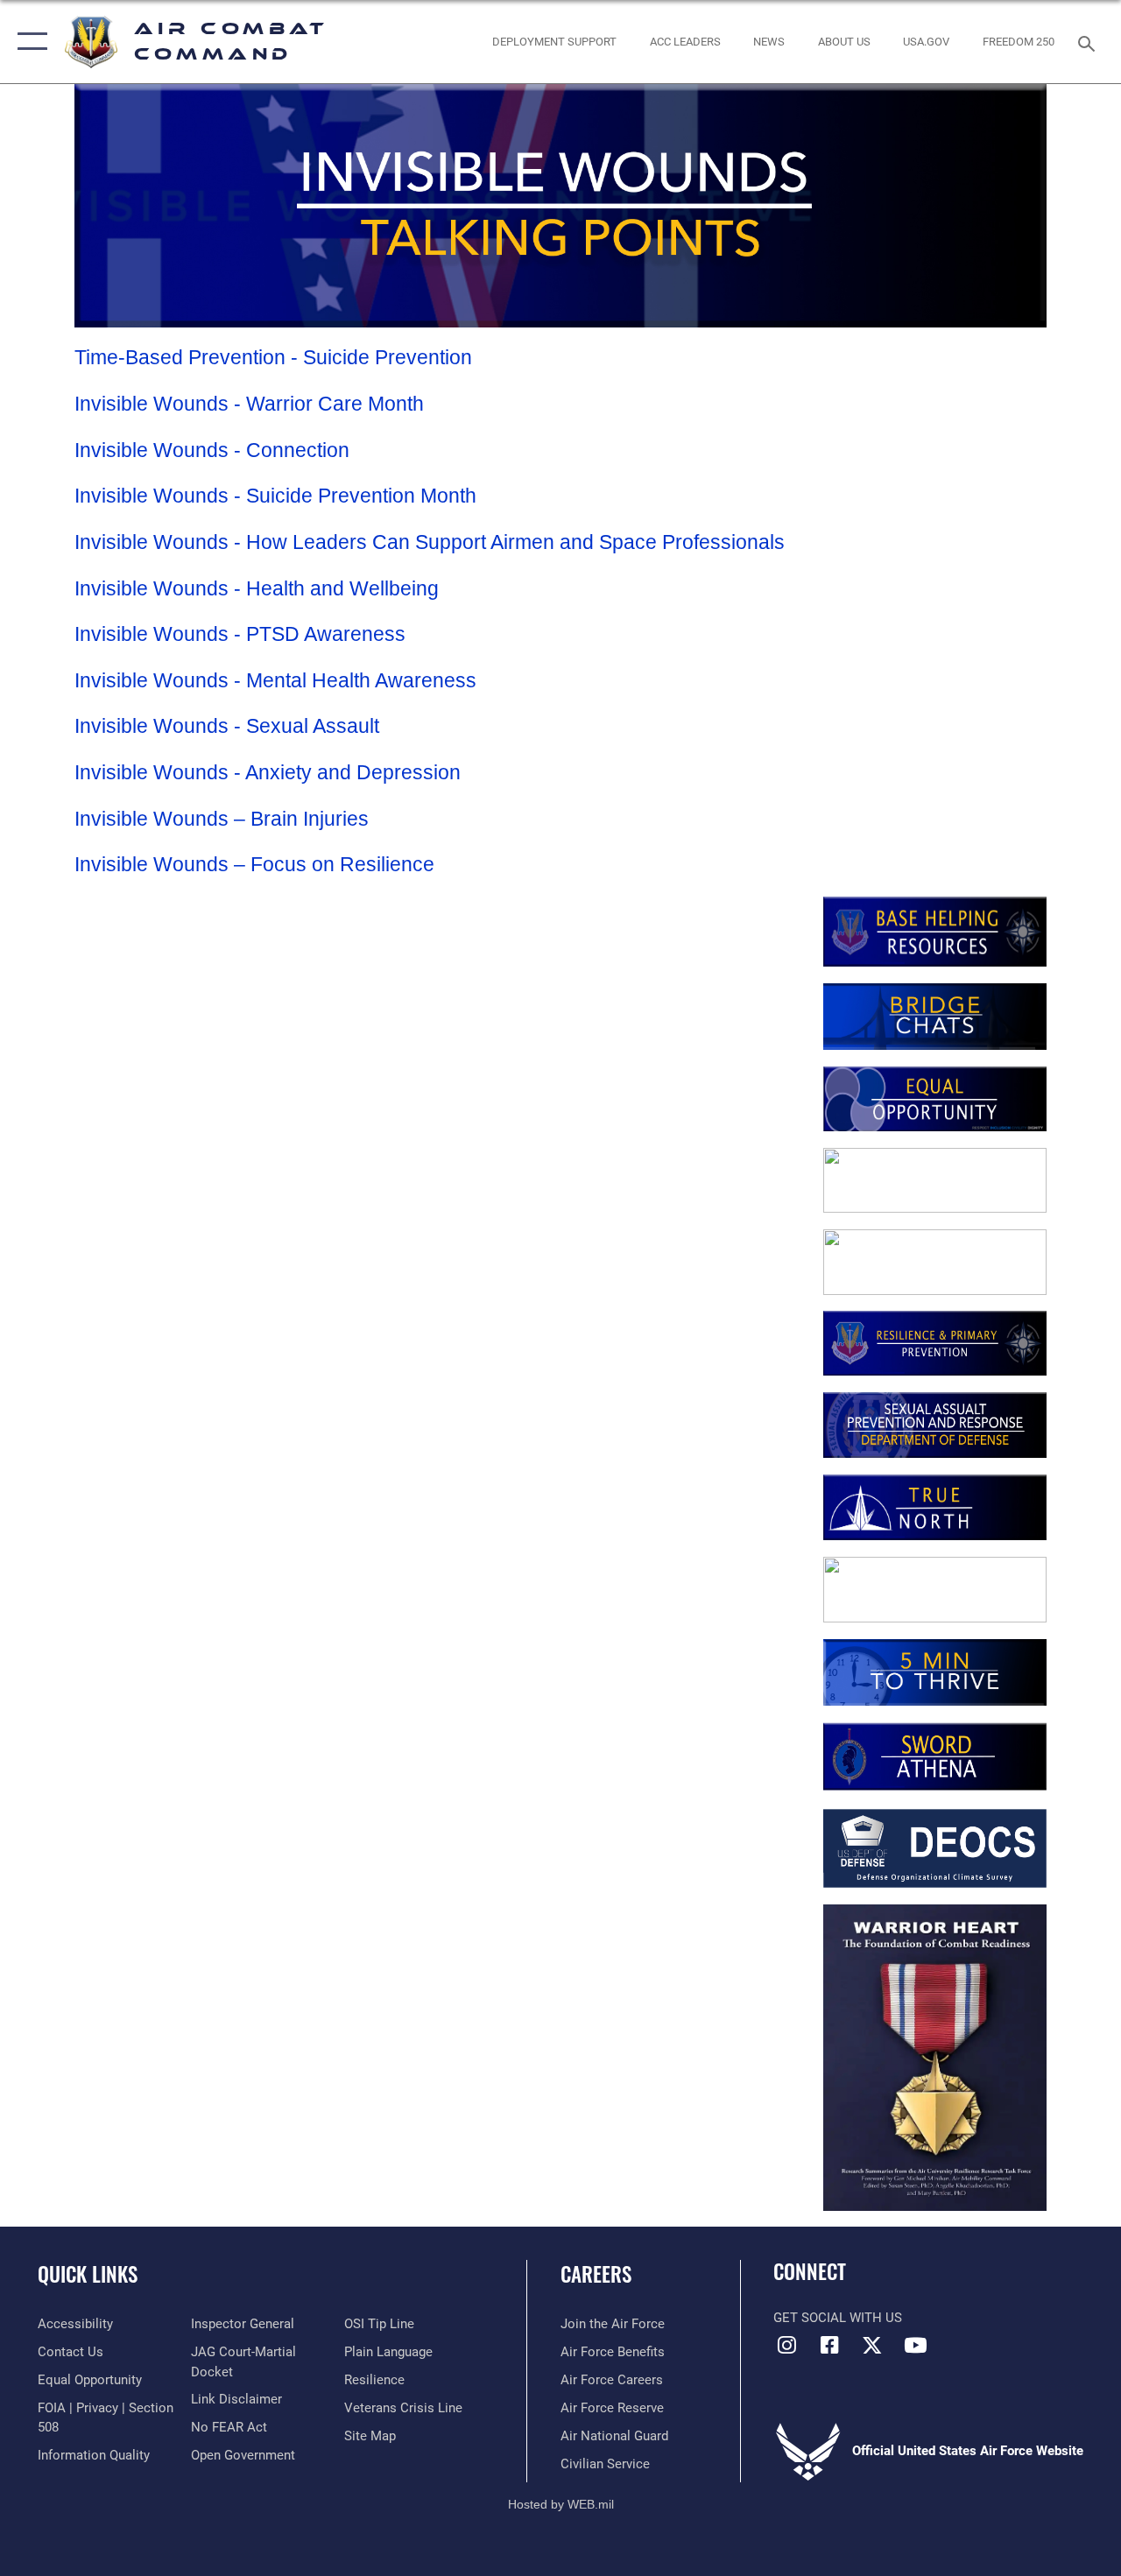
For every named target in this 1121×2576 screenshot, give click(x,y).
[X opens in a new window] (872, 2345)
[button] (28, 42)
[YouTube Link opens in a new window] (915, 2345)
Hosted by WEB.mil (561, 2504)
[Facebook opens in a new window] (829, 2345)
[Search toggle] (1089, 42)
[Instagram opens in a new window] (786, 2345)
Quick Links (88, 2274)
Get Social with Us (838, 2318)
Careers (596, 2274)
